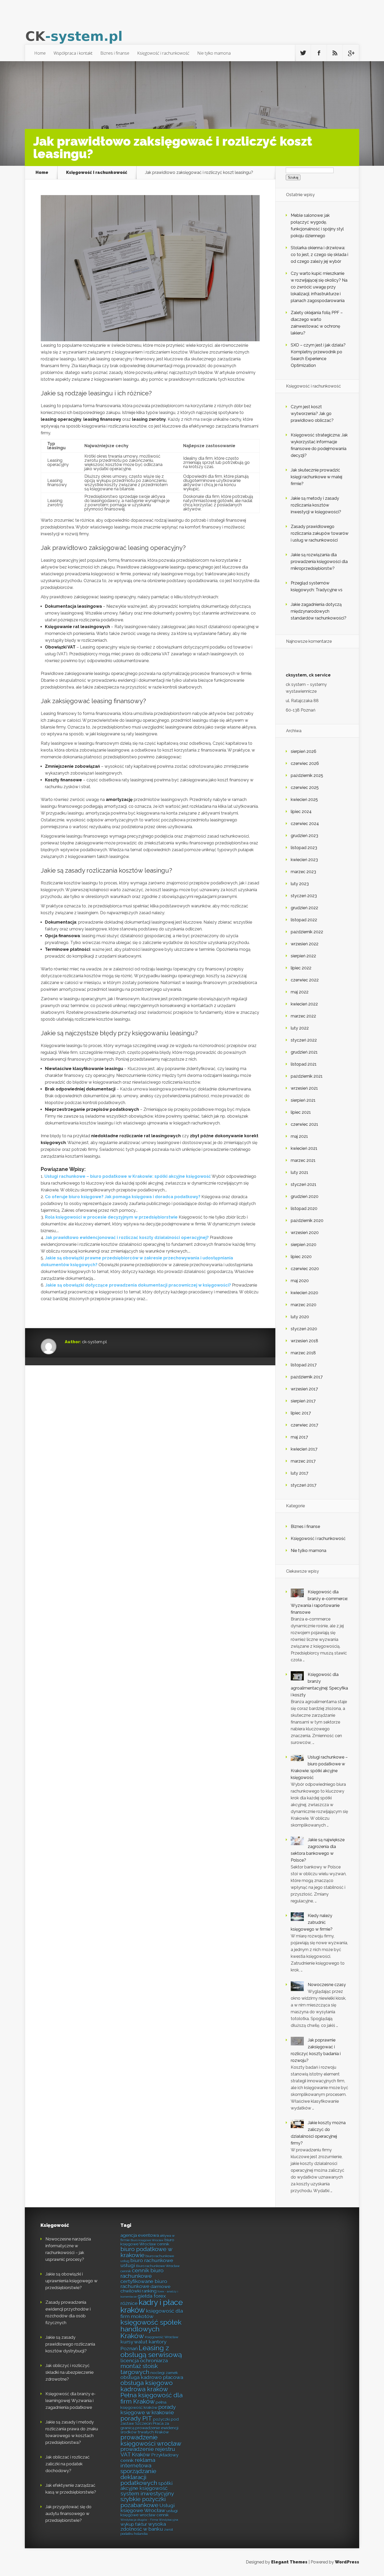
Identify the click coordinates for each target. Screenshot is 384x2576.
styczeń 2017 (304, 1485)
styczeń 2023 (304, 896)
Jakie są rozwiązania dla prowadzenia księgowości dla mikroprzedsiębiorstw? (319, 562)
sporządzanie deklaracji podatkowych (139, 2477)
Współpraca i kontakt (73, 53)
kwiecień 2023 (304, 860)
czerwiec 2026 (305, 763)
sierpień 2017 (303, 1401)
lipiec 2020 (301, 1257)
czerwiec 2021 (304, 1124)
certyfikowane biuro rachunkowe (144, 2284)
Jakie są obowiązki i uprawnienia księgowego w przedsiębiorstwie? (71, 2281)
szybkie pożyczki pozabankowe (143, 2502)
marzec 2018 (303, 1353)
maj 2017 (299, 1437)
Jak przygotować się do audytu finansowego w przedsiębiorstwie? (68, 2514)
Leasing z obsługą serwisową (151, 2351)
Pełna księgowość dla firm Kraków (152, 2398)
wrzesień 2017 (304, 1389)
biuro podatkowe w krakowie (146, 2252)
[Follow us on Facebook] (319, 53)
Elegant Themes (289, 2562)
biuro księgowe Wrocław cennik (147, 2242)
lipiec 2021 (301, 1112)
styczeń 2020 (304, 1329)
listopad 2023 (304, 848)
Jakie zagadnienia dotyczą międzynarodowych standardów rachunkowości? (319, 611)
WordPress (347, 2562)
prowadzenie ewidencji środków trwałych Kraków (149, 2430)
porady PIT (136, 2418)
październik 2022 (307, 932)
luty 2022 (300, 1028)
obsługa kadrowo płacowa (152, 2377)
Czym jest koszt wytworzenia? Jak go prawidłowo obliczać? (312, 414)
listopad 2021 (304, 1064)
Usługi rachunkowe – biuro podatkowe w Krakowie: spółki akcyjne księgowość (128, 1176)
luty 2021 (299, 1172)
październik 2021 (307, 1076)
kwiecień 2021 (304, 1148)
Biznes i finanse (115, 53)
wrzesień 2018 (304, 1341)
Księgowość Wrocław (162, 2337)
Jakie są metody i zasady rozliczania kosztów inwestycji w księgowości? (316, 505)
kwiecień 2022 (304, 1004)
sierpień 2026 (304, 751)
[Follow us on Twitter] (303, 53)
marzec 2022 (303, 1016)
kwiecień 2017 (304, 1449)
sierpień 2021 (303, 1100)
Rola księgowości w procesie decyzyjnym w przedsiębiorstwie (111, 1217)
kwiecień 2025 (304, 800)
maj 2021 (299, 1136)
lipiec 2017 (301, 1413)
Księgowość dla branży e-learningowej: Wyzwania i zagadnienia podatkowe (71, 2401)
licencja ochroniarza (144, 2361)
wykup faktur (134, 2524)
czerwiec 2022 (305, 980)
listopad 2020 (304, 1209)
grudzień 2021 (304, 1052)
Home (40, 53)
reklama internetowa (138, 2463)
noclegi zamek (164, 2373)
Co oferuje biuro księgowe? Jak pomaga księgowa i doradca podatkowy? (123, 1197)
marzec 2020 (304, 1305)
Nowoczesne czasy (327, 1985)
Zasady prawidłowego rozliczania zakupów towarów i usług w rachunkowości (320, 533)
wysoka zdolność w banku (143, 2526)
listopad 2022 (304, 920)
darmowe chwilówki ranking (146, 2289)
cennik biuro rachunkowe (142, 2273)
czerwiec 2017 (304, 1425)
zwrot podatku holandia (147, 2532)
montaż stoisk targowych (139, 2369)
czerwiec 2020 (305, 1269)
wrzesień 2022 (305, 944)
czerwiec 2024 (305, 824)
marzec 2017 (303, 1461)
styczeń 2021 (304, 1184)
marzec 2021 (303, 1160)
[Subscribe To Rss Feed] (335, 53)
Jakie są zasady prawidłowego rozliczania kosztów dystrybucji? (70, 2344)
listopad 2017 (304, 1365)
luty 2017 (299, 1473)
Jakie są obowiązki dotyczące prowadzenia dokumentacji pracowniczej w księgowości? (138, 1285)
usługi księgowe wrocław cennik (149, 2513)
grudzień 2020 (305, 1196)
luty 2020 (300, 1317)
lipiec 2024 (301, 812)
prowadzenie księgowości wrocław (151, 2440)
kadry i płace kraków (152, 2306)
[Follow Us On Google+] (351, 53)
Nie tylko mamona (214, 53)
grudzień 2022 (304, 908)
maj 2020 (300, 1281)
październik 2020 (307, 1221)
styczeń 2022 (304, 1040)
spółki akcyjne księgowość (147, 2486)
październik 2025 (307, 775)
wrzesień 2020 (305, 1233)
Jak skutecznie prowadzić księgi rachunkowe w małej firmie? (316, 477)
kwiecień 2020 (304, 1293)
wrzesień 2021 (304, 1088)
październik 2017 (307, 1377)
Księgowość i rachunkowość (163, 53)
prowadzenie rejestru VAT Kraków (148, 2452)
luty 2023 (300, 884)
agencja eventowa (140, 2235)
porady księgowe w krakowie (148, 2410)
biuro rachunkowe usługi (147, 2263)
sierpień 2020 (304, 1245)
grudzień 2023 (304, 836)
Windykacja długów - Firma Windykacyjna (149, 2520)
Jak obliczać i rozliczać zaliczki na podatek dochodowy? (68, 2464)
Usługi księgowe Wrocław (148, 2508)
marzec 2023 (303, 872)
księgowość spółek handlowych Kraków (151, 2329)
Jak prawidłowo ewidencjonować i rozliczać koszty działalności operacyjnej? (127, 1238)
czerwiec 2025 (305, 787)
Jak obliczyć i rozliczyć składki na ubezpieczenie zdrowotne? (69, 2372)
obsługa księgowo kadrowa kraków (147, 2386)
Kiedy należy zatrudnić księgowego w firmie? (312, 1922)
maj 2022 (300, 992)
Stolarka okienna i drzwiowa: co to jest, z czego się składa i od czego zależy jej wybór (319, 255)
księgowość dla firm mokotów (152, 2313)
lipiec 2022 (301, 968)
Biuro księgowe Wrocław (147, 2240)
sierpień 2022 (303, 956)
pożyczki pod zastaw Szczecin (150, 2422)
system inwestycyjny (147, 2493)
